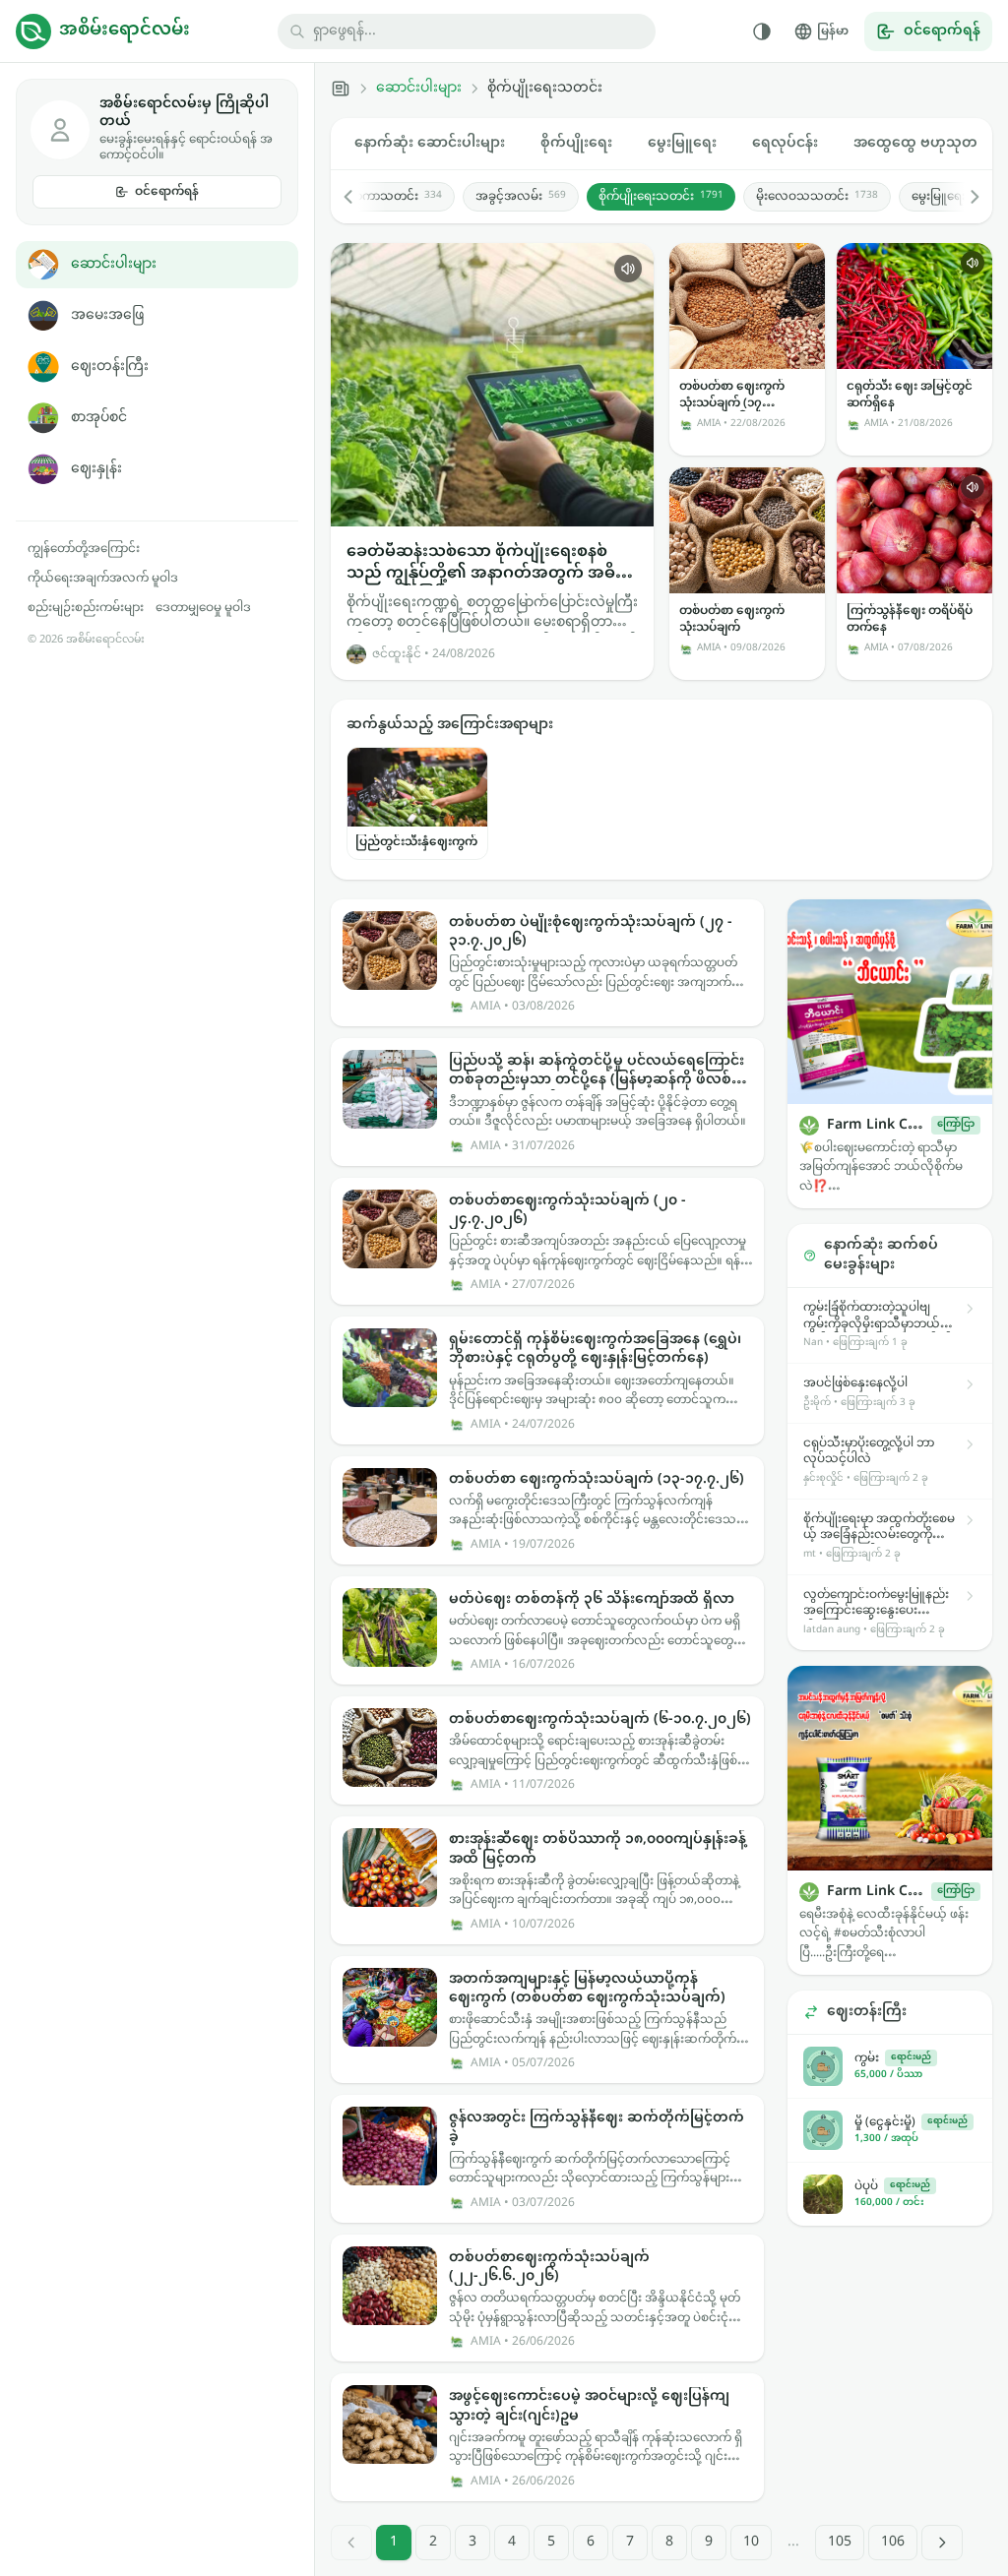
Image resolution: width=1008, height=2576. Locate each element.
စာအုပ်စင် (99, 418)
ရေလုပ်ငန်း (785, 143)
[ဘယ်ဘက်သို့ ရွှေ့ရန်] (358, 197)
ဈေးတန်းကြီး (110, 367)
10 (751, 2542)
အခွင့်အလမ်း (521, 197)
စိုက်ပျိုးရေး (576, 143)
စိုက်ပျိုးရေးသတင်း (661, 197)
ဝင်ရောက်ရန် (167, 192)
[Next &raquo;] (942, 2543)
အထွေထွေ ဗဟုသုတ (915, 143)
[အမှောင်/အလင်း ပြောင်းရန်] (762, 31)
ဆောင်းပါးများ (114, 264)
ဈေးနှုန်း (96, 469)
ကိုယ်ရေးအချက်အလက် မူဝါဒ (103, 579)
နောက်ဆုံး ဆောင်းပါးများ (430, 143)
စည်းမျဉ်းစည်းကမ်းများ (86, 608)
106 (893, 2542)
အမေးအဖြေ (107, 315)
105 (840, 2542)
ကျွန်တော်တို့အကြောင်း (84, 549)
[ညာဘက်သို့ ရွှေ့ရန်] (965, 197)
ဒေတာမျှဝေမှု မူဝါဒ (203, 608)
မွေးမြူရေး (682, 143)
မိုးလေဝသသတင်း (817, 197)
